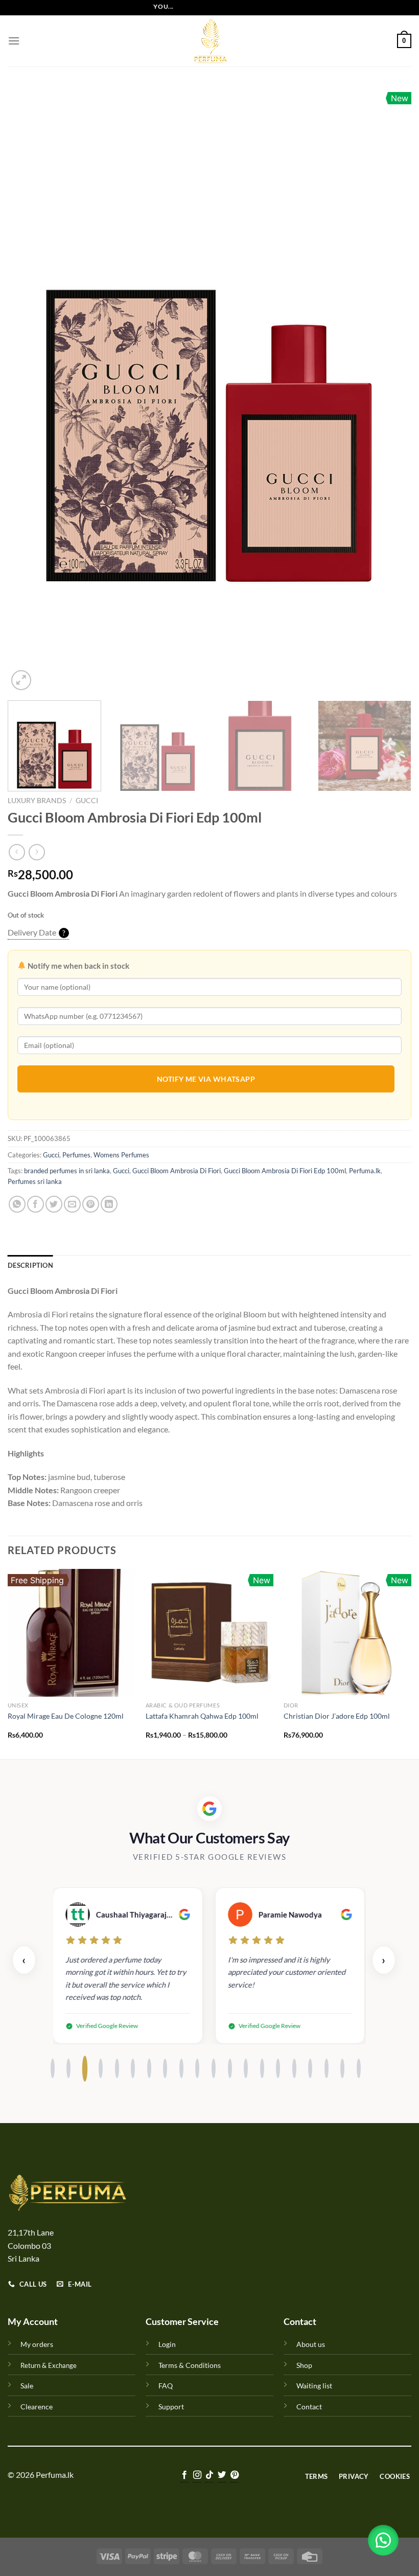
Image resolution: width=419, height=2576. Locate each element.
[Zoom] (21, 680)
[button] (383, 2540)
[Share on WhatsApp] (17, 1204)
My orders (37, 2344)
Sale (27, 2386)
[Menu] (14, 41)
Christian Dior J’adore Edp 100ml (337, 1716)
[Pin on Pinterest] (91, 1204)
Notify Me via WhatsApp (206, 1079)
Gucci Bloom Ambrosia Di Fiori (177, 1171)
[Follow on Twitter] (222, 2476)
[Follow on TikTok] (209, 2476)
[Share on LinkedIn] (109, 1204)
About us (311, 2344)
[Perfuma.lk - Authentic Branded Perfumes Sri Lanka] (209, 41)
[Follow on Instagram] (197, 2476)
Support (171, 2407)
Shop (304, 2365)
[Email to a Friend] (72, 1204)
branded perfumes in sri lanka (67, 1171)
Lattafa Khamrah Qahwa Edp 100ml (202, 1716)
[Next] (390, 390)
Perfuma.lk (365, 1171)
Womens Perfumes (121, 1155)
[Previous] (29, 390)
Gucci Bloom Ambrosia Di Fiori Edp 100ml (285, 1171)
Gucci (87, 801)
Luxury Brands (37, 801)
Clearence (37, 2407)
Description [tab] (30, 1265)
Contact (309, 2407)
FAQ (166, 2386)
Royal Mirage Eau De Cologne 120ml (66, 1716)
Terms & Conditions (190, 2365)
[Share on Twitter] (54, 1204)
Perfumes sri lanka (35, 1181)
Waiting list (314, 2386)
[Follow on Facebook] (184, 2476)
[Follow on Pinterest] (235, 2476)
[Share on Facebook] (36, 1204)
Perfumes (76, 1155)
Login (167, 2344)
